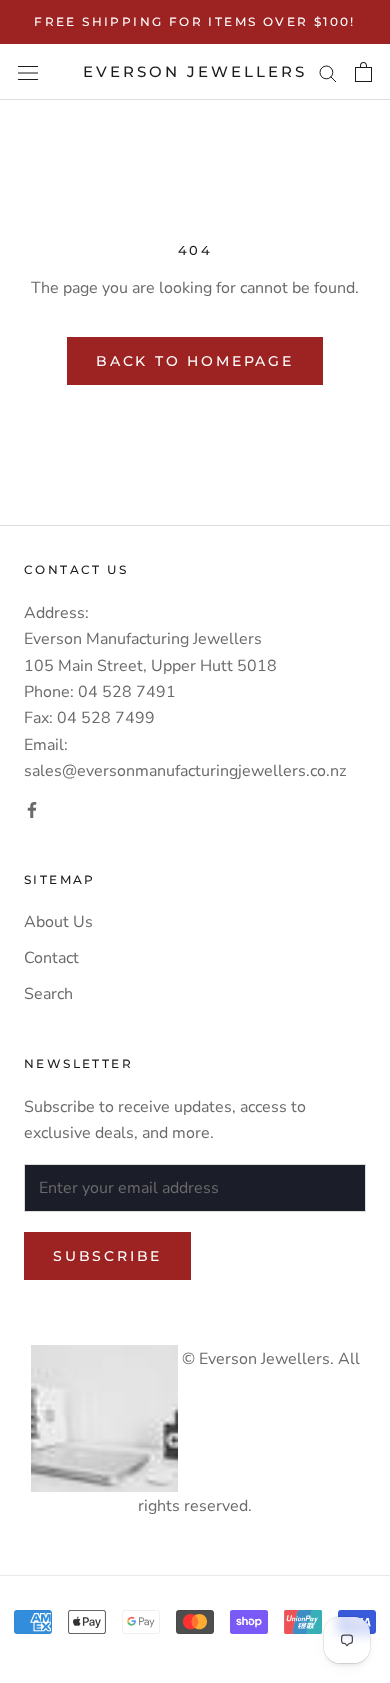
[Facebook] (32, 809)
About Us (58, 922)
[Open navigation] (28, 72)
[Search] (328, 72)
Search (48, 994)
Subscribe (107, 1256)
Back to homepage (195, 361)
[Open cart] (363, 72)
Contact (51, 958)
